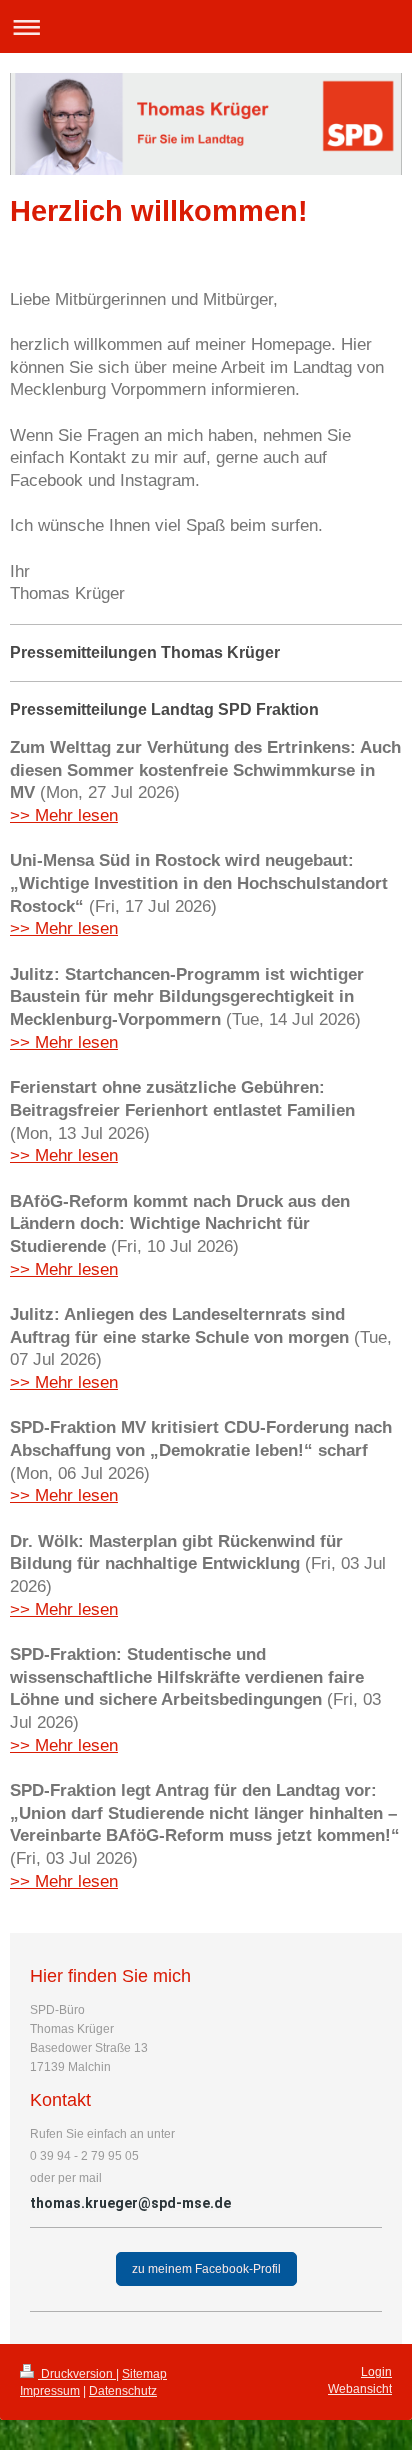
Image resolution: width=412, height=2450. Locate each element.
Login (376, 2372)
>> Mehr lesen (64, 815)
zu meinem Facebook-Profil (206, 2269)
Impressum (50, 2391)
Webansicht (360, 2389)
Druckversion (77, 2374)
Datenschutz (123, 2391)
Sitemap (144, 2374)
